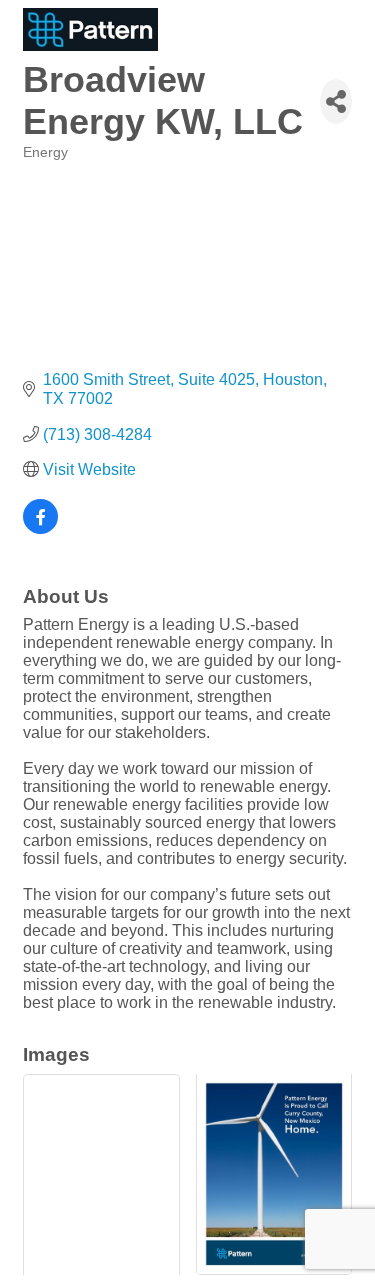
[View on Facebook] (40, 528)
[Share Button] (336, 101)
